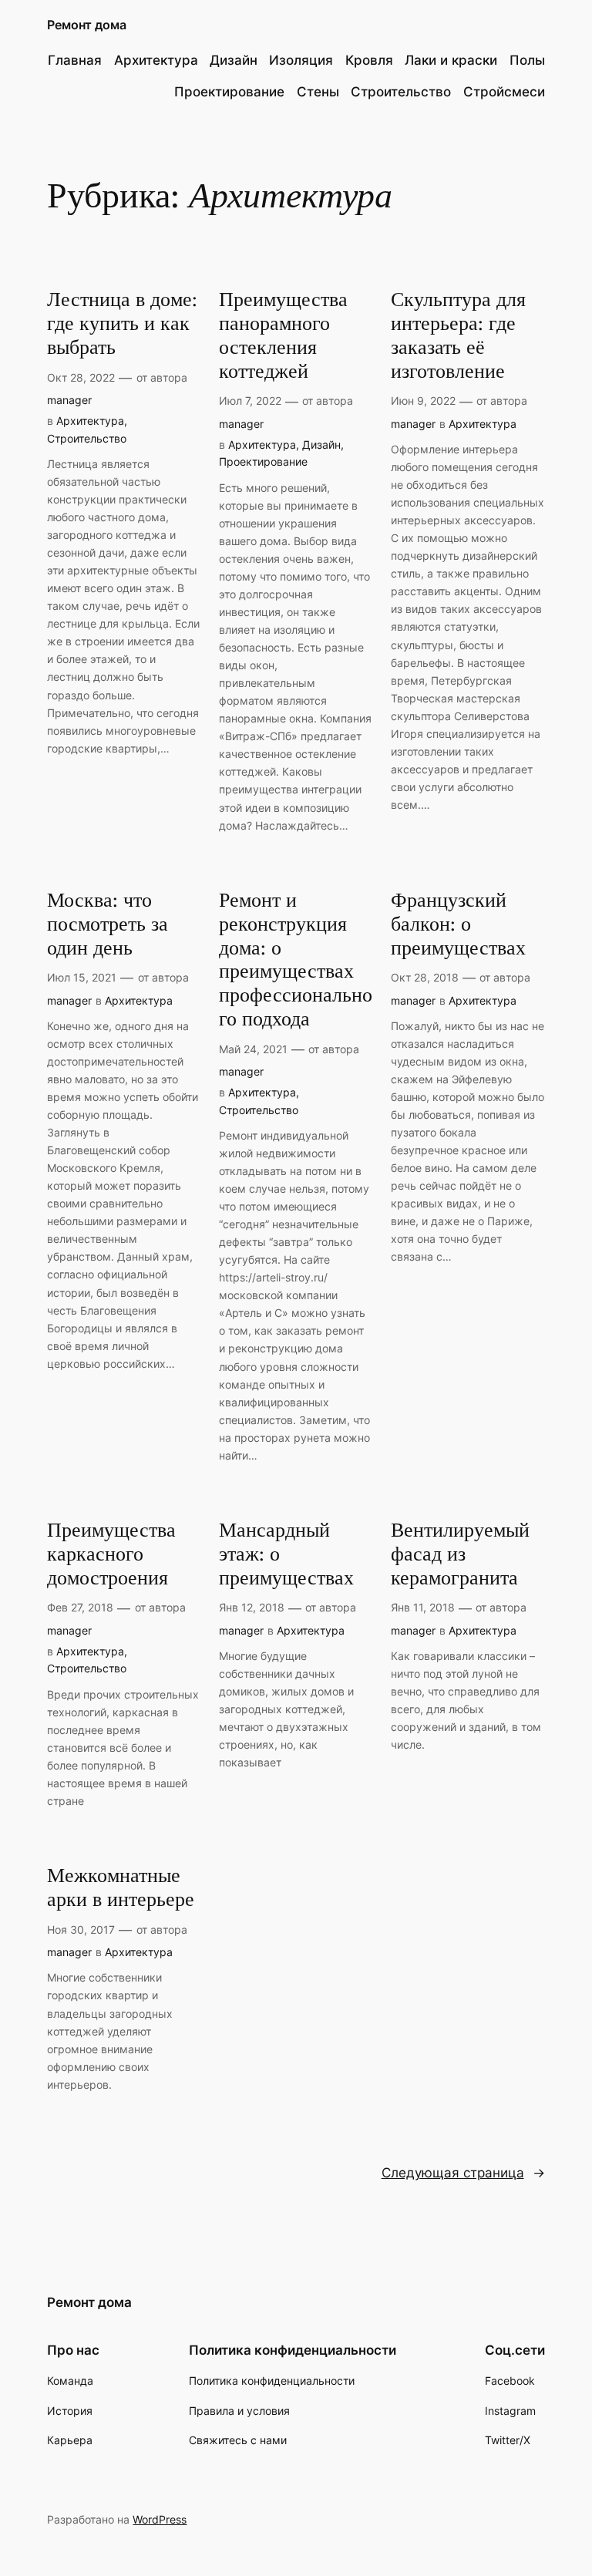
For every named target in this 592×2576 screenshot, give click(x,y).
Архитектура (90, 421)
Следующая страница (463, 2173)
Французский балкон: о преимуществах (458, 924)
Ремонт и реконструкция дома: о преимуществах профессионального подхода (296, 960)
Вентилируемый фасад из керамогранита (460, 1554)
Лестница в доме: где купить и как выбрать (122, 324)
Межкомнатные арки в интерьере (121, 1888)
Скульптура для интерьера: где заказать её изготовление (458, 336)
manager (69, 400)
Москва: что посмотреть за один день (108, 924)
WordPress (160, 2519)
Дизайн (321, 444)
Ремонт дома (87, 25)
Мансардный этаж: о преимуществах (286, 1554)
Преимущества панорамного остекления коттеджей (283, 336)
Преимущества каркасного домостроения (111, 1554)
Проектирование (263, 461)
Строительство (87, 438)
